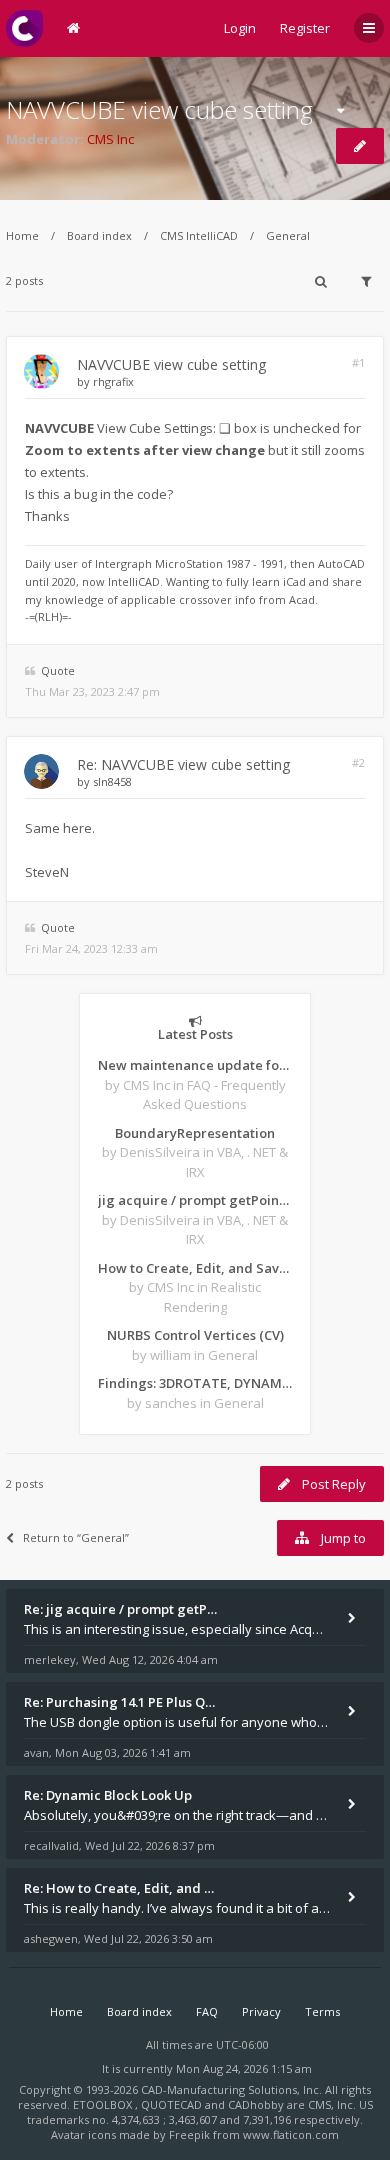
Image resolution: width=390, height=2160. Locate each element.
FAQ (207, 2011)
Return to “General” (76, 1537)
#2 (358, 762)
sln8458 (112, 781)
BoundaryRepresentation (195, 1133)
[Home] (24, 28)
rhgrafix (113, 381)
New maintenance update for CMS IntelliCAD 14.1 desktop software (195, 1065)
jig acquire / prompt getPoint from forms (195, 1200)
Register (305, 28)
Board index (99, 235)
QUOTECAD (173, 2104)
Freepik (189, 2134)
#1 (358, 362)
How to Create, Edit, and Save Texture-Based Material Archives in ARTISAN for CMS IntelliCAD (195, 1268)
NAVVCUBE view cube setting (159, 109)
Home (22, 235)
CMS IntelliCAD (199, 235)
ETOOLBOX (104, 2104)
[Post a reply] (360, 146)
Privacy (261, 2011)
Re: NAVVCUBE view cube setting (183, 764)
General (288, 235)
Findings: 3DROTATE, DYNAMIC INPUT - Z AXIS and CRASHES (195, 1383)
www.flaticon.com (291, 2134)
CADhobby (256, 2104)
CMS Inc (110, 139)
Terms (322, 2011)
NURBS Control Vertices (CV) (195, 1335)
